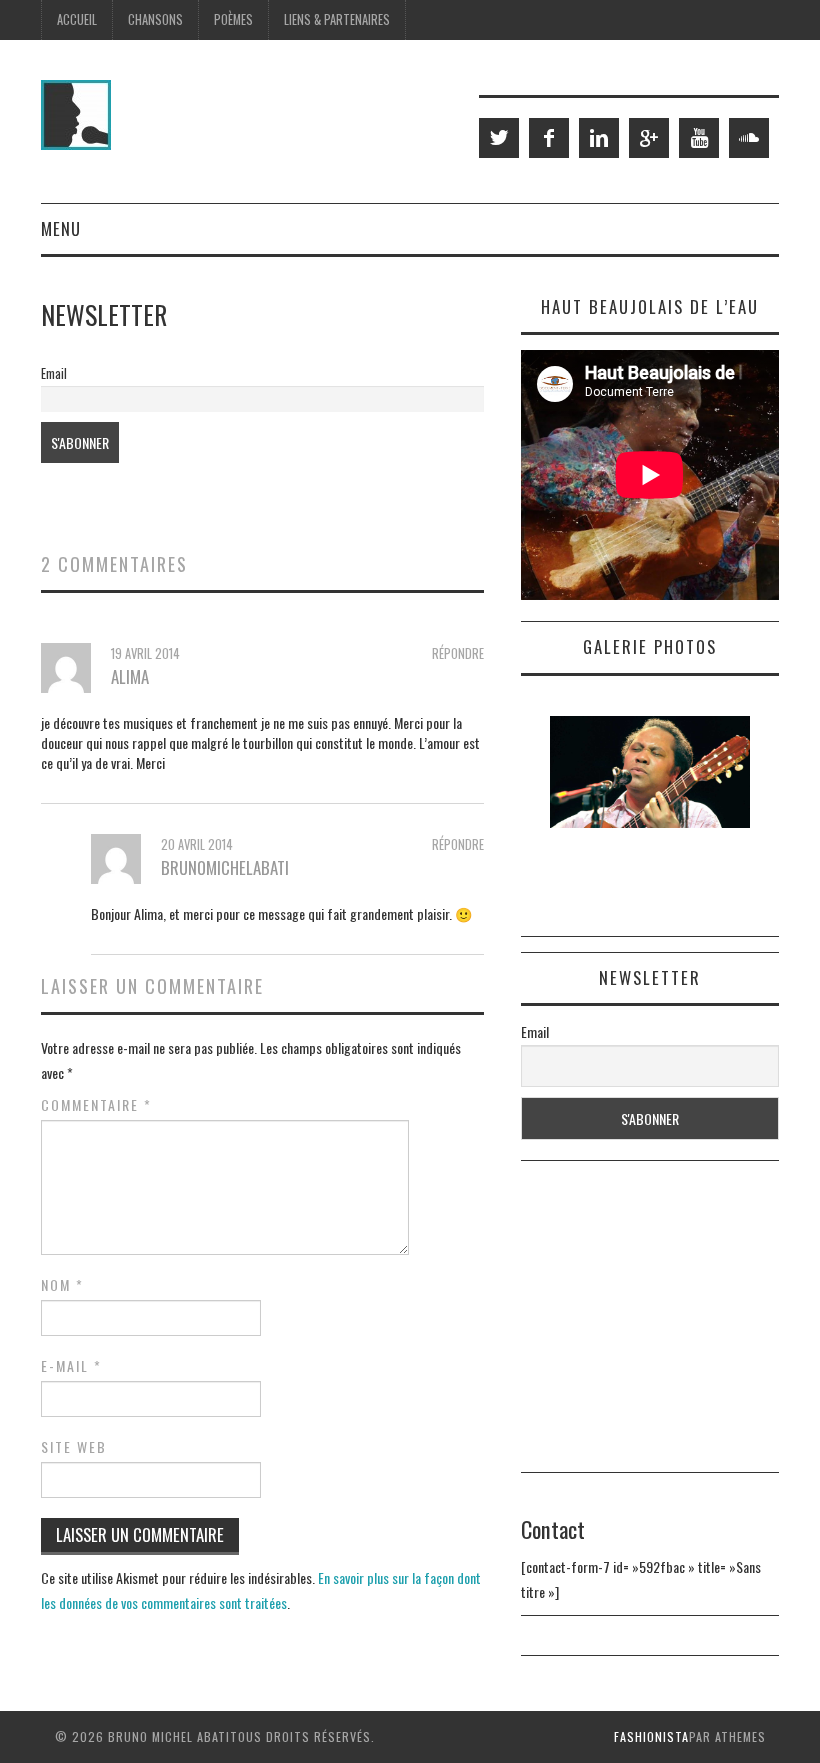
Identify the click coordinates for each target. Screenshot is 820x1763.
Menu (61, 228)
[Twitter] (499, 138)
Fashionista (651, 1736)
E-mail (71, 1366)
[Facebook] (549, 138)
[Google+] (649, 138)
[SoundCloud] (749, 138)
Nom (62, 1285)
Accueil (77, 19)
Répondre (458, 653)
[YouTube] (699, 138)
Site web (74, 1447)
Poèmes (233, 19)
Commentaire (96, 1105)
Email (54, 373)
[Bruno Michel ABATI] (76, 112)
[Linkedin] (599, 138)
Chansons (155, 19)
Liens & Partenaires (337, 19)
